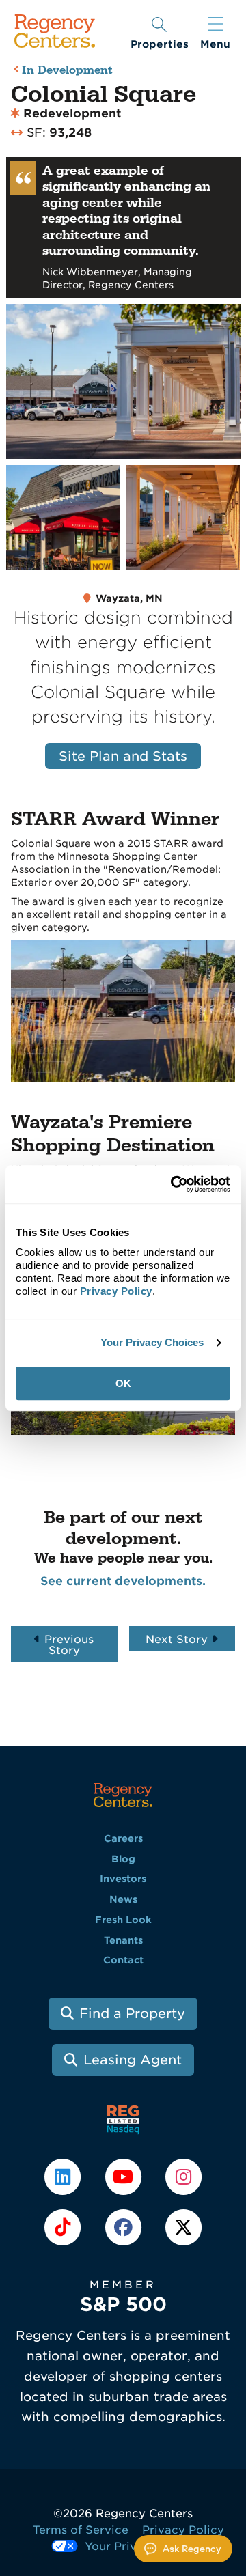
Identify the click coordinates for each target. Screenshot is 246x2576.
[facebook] (124, 2226)
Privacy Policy (183, 2530)
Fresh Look (123, 1920)
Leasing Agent (133, 2060)
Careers (123, 1838)
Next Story (177, 1639)
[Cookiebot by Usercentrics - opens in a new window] (174, 1184)
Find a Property (132, 2014)
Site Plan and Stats (123, 756)
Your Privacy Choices (152, 1342)
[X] (183, 2226)
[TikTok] (64, 2226)
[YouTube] (124, 2176)
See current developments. (123, 1581)
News (123, 1899)
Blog (123, 1859)
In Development (67, 71)
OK (123, 1383)
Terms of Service (81, 2530)
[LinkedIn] (64, 2176)
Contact (123, 1960)
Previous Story (69, 1645)
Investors (123, 1879)
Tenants (123, 1940)
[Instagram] (183, 2176)
